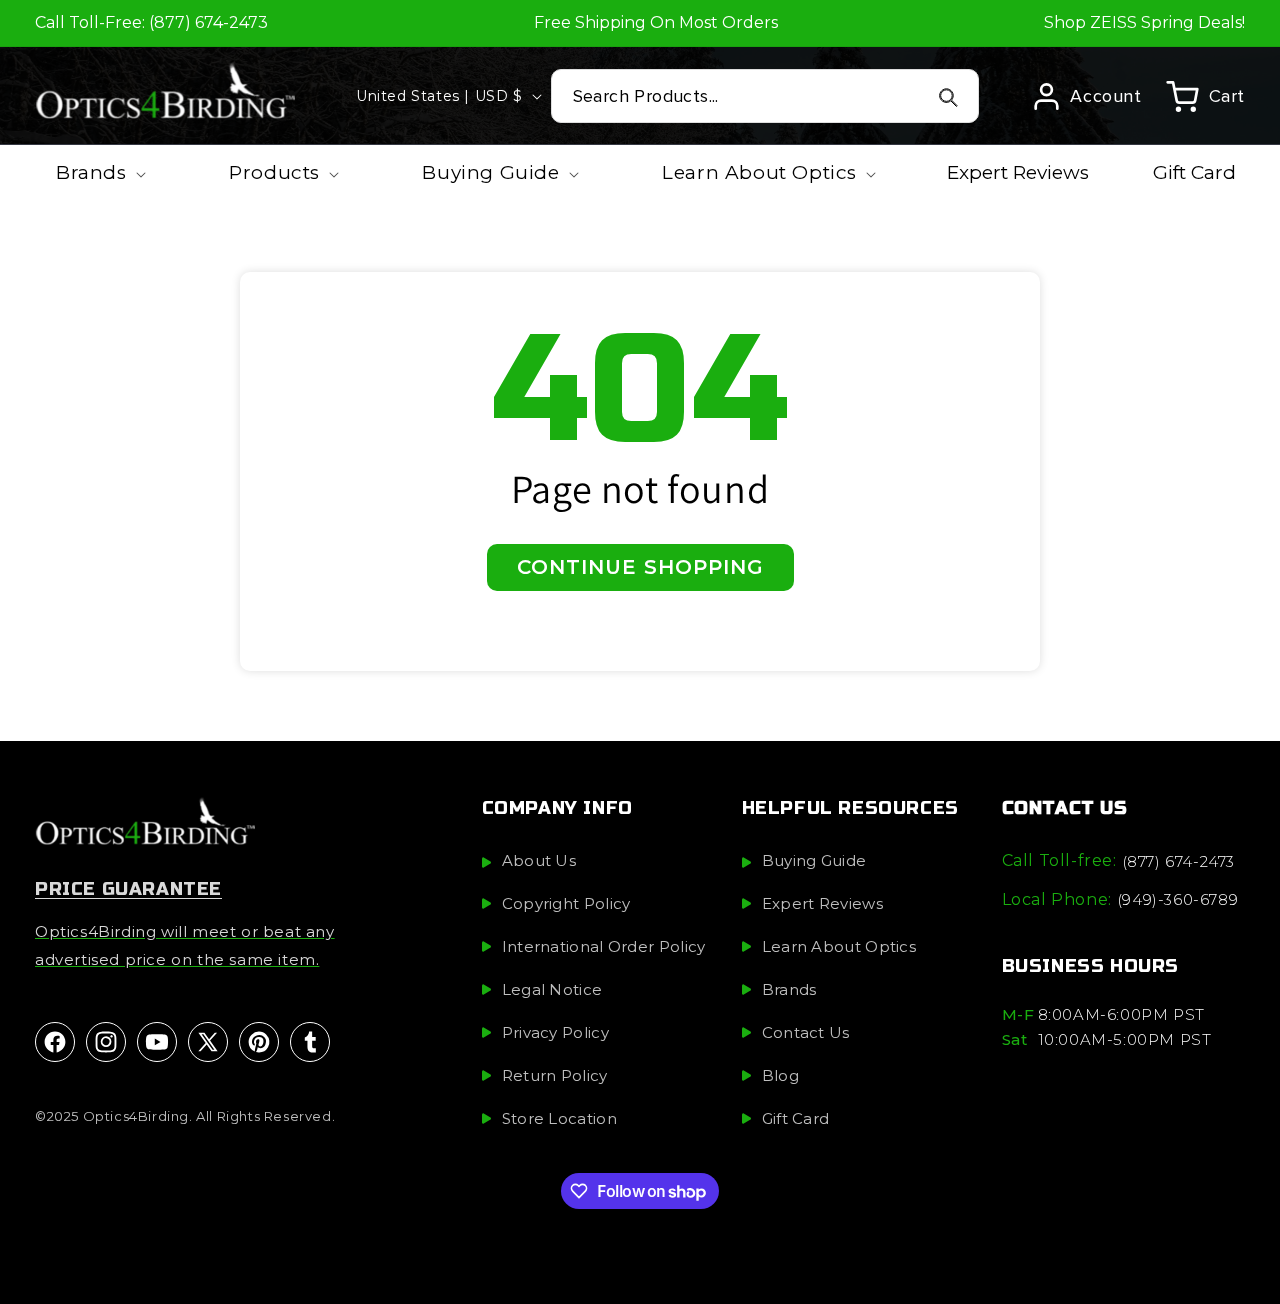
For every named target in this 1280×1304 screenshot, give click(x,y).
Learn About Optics (839, 946)
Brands (789, 989)
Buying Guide (814, 860)
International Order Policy (604, 946)
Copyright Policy (566, 903)
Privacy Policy (555, 1032)
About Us (539, 860)
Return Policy (555, 1075)
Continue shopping (640, 567)
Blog (780, 1075)
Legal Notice (552, 989)
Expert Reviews (822, 903)
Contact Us (806, 1032)
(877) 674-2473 (1178, 861)
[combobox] (765, 96)
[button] (1205, 96)
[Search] (948, 97)
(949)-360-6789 (1177, 899)
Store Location (559, 1118)
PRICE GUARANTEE (128, 889)
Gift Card (796, 1118)
